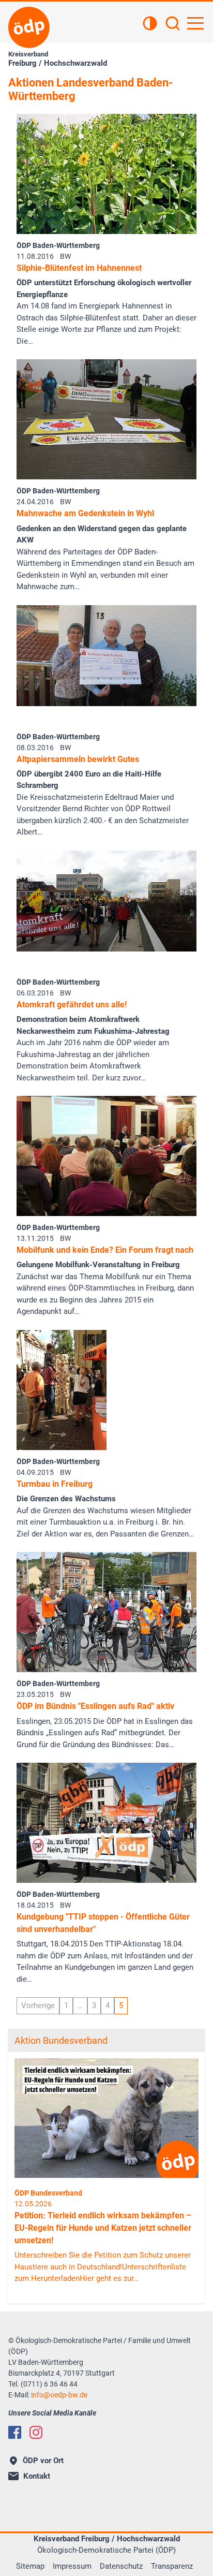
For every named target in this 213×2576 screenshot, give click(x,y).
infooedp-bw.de (59, 2395)
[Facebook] (15, 2432)
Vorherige (38, 2006)
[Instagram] (36, 2432)
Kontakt (37, 2476)
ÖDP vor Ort (43, 2461)
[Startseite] (29, 27)
